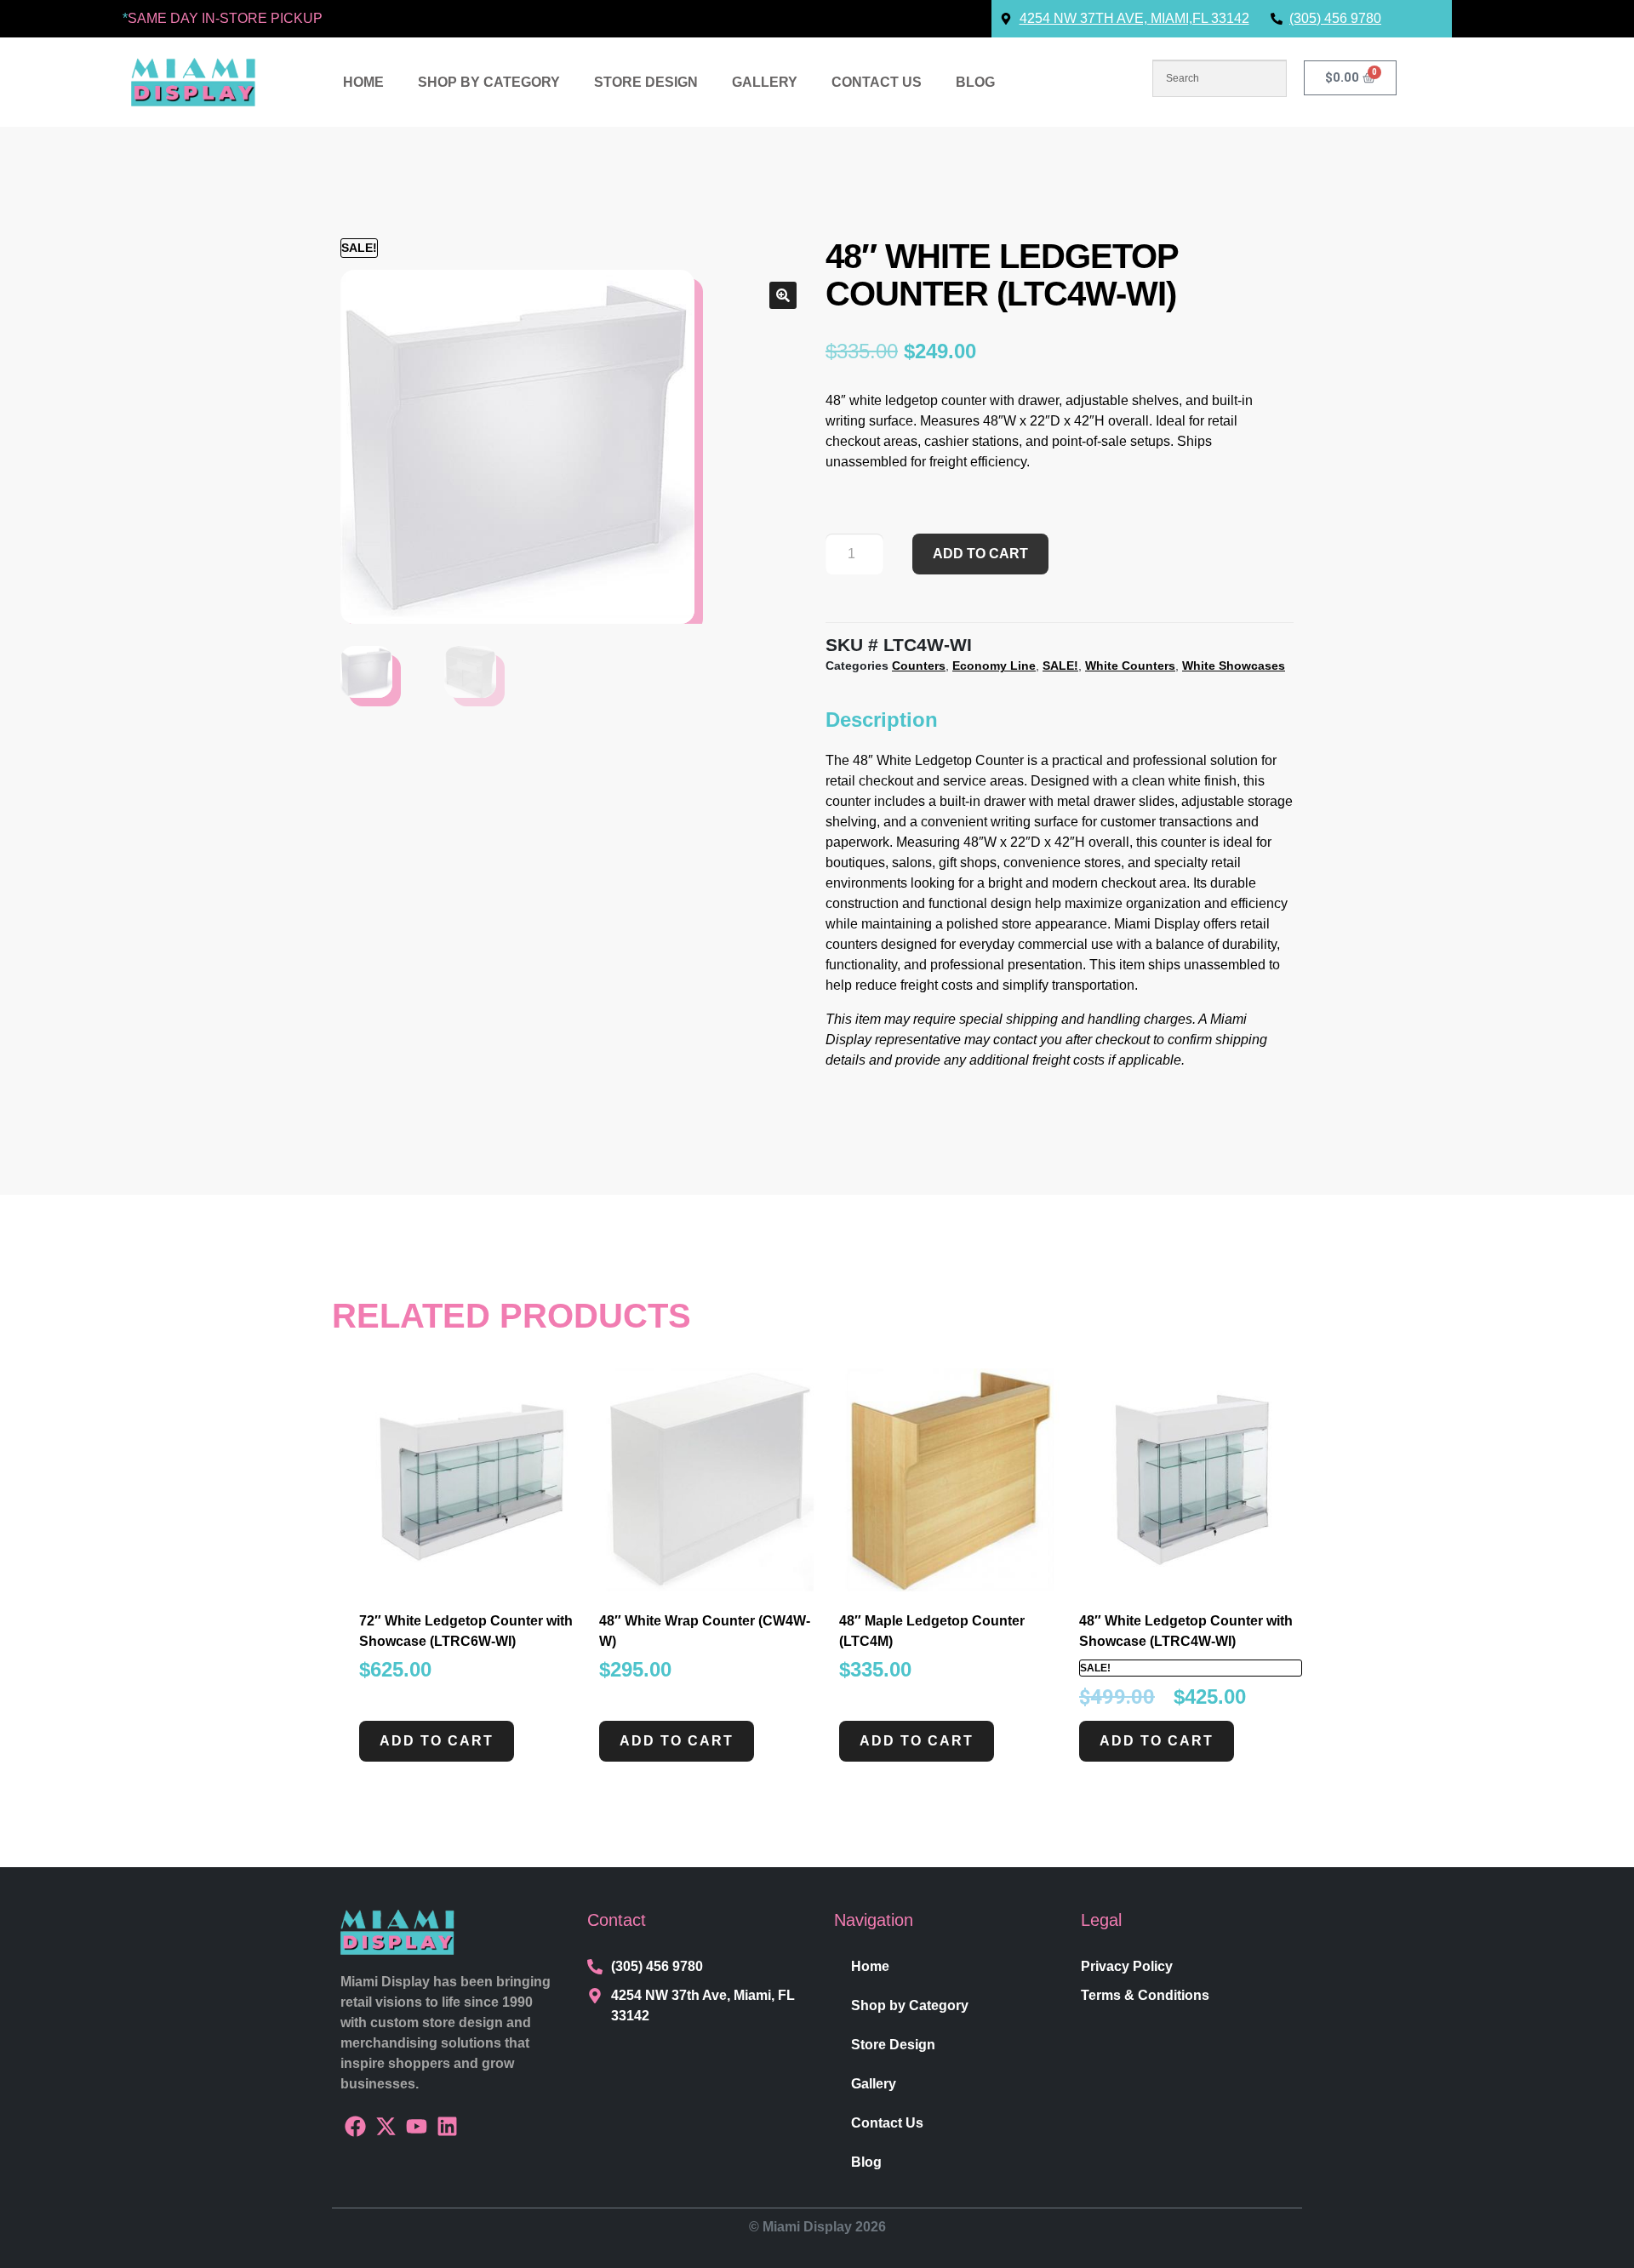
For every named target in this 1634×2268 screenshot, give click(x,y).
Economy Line (994, 666)
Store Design (646, 82)
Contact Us (877, 82)
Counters (919, 666)
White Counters (1130, 666)
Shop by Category (489, 82)
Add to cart (980, 554)
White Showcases (1234, 666)
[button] (783, 295)
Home (363, 82)
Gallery (765, 82)
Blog (975, 82)
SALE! (1060, 666)
